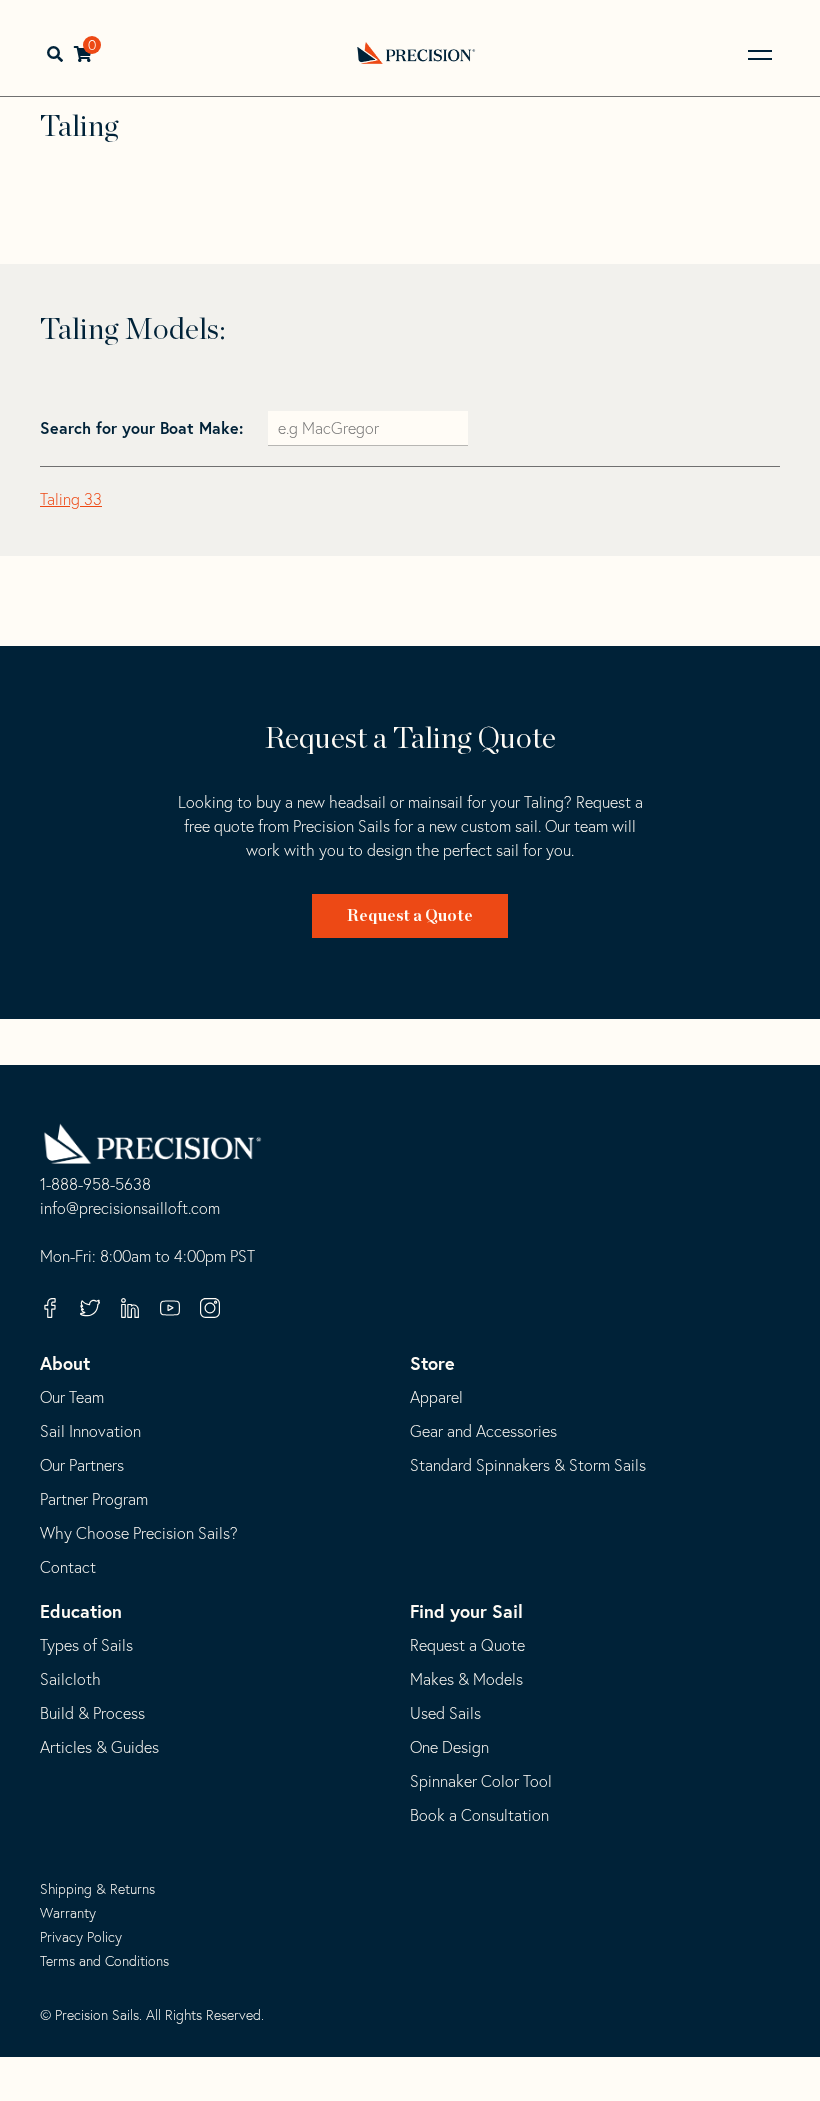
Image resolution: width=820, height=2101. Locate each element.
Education (81, 1611)
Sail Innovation (90, 1431)
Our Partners (82, 1465)
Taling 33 (71, 499)
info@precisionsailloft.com (130, 1209)
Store (432, 1363)
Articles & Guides (99, 1747)
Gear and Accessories (483, 1431)
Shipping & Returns (97, 1889)
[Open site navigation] (760, 55)
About (65, 1363)
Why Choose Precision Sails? (139, 1533)
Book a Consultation (479, 1815)
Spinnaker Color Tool (481, 1781)
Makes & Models (466, 1679)
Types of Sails (86, 1645)
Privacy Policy (81, 1937)
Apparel (436, 1397)
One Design (449, 1747)
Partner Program (94, 1499)
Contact (68, 1567)
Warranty (68, 1913)
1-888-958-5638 (95, 1185)
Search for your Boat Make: (144, 427)
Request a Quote (410, 916)
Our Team (72, 1397)
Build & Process (92, 1713)
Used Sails (445, 1713)
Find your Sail (466, 1611)
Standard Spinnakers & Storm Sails (528, 1465)
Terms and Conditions (104, 1961)
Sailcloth (70, 1679)
